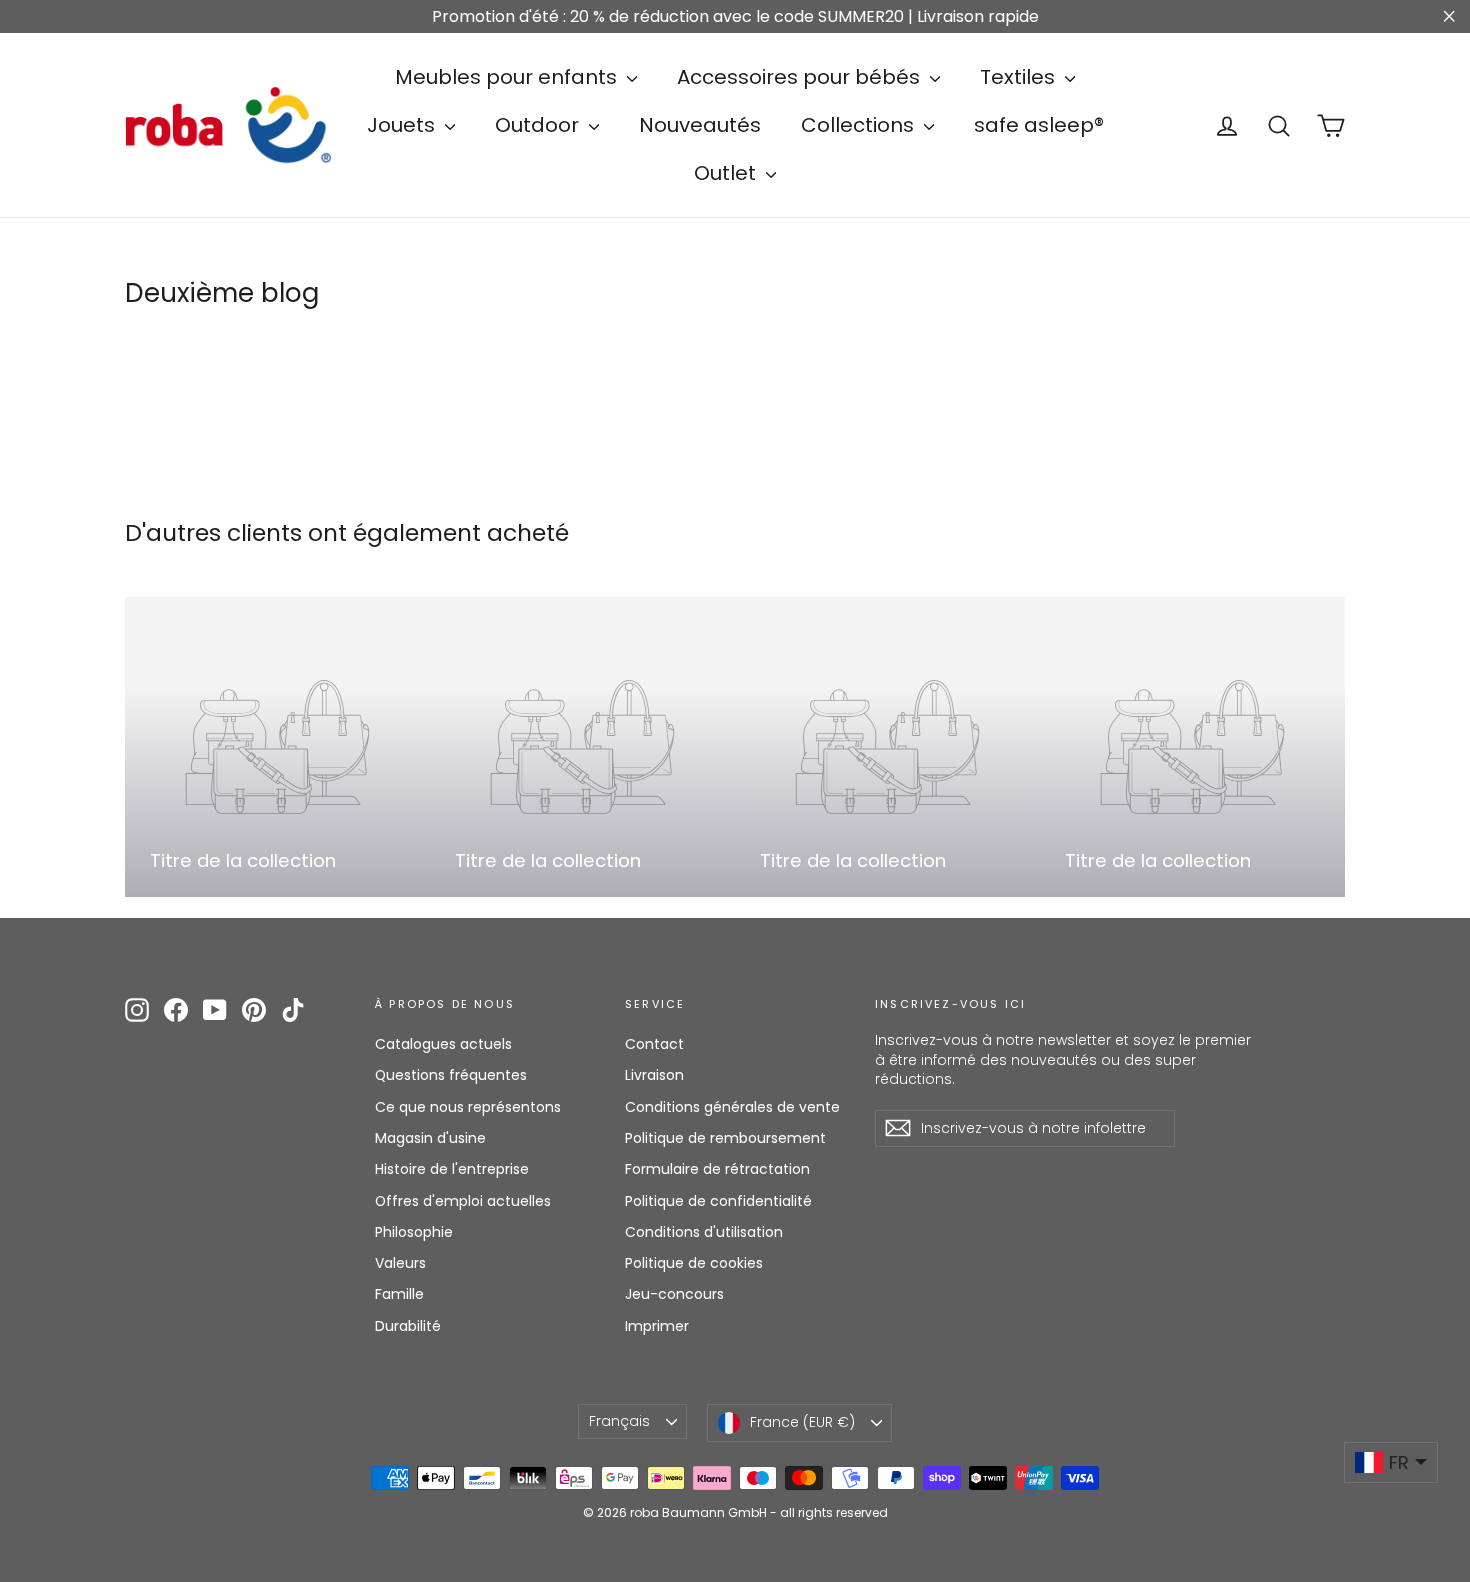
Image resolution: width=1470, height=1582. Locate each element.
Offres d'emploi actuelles (463, 1201)
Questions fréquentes (451, 1075)
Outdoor (539, 125)
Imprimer (657, 1326)
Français (619, 1421)
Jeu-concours (674, 1294)
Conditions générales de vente (732, 1107)
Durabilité (408, 1326)
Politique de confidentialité (718, 1201)
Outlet (727, 173)
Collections (860, 125)
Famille (399, 1294)
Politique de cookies (694, 1263)
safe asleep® (1039, 125)
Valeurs (400, 1263)
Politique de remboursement (725, 1138)
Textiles (1020, 77)
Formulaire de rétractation (717, 1169)
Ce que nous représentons (468, 1107)
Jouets (403, 125)
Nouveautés (700, 125)
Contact (654, 1044)
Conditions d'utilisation (704, 1232)
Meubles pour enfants (508, 77)
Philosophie (414, 1232)
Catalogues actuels (443, 1044)
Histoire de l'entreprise (452, 1169)
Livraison (654, 1075)
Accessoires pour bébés (801, 77)
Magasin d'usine (430, 1138)
